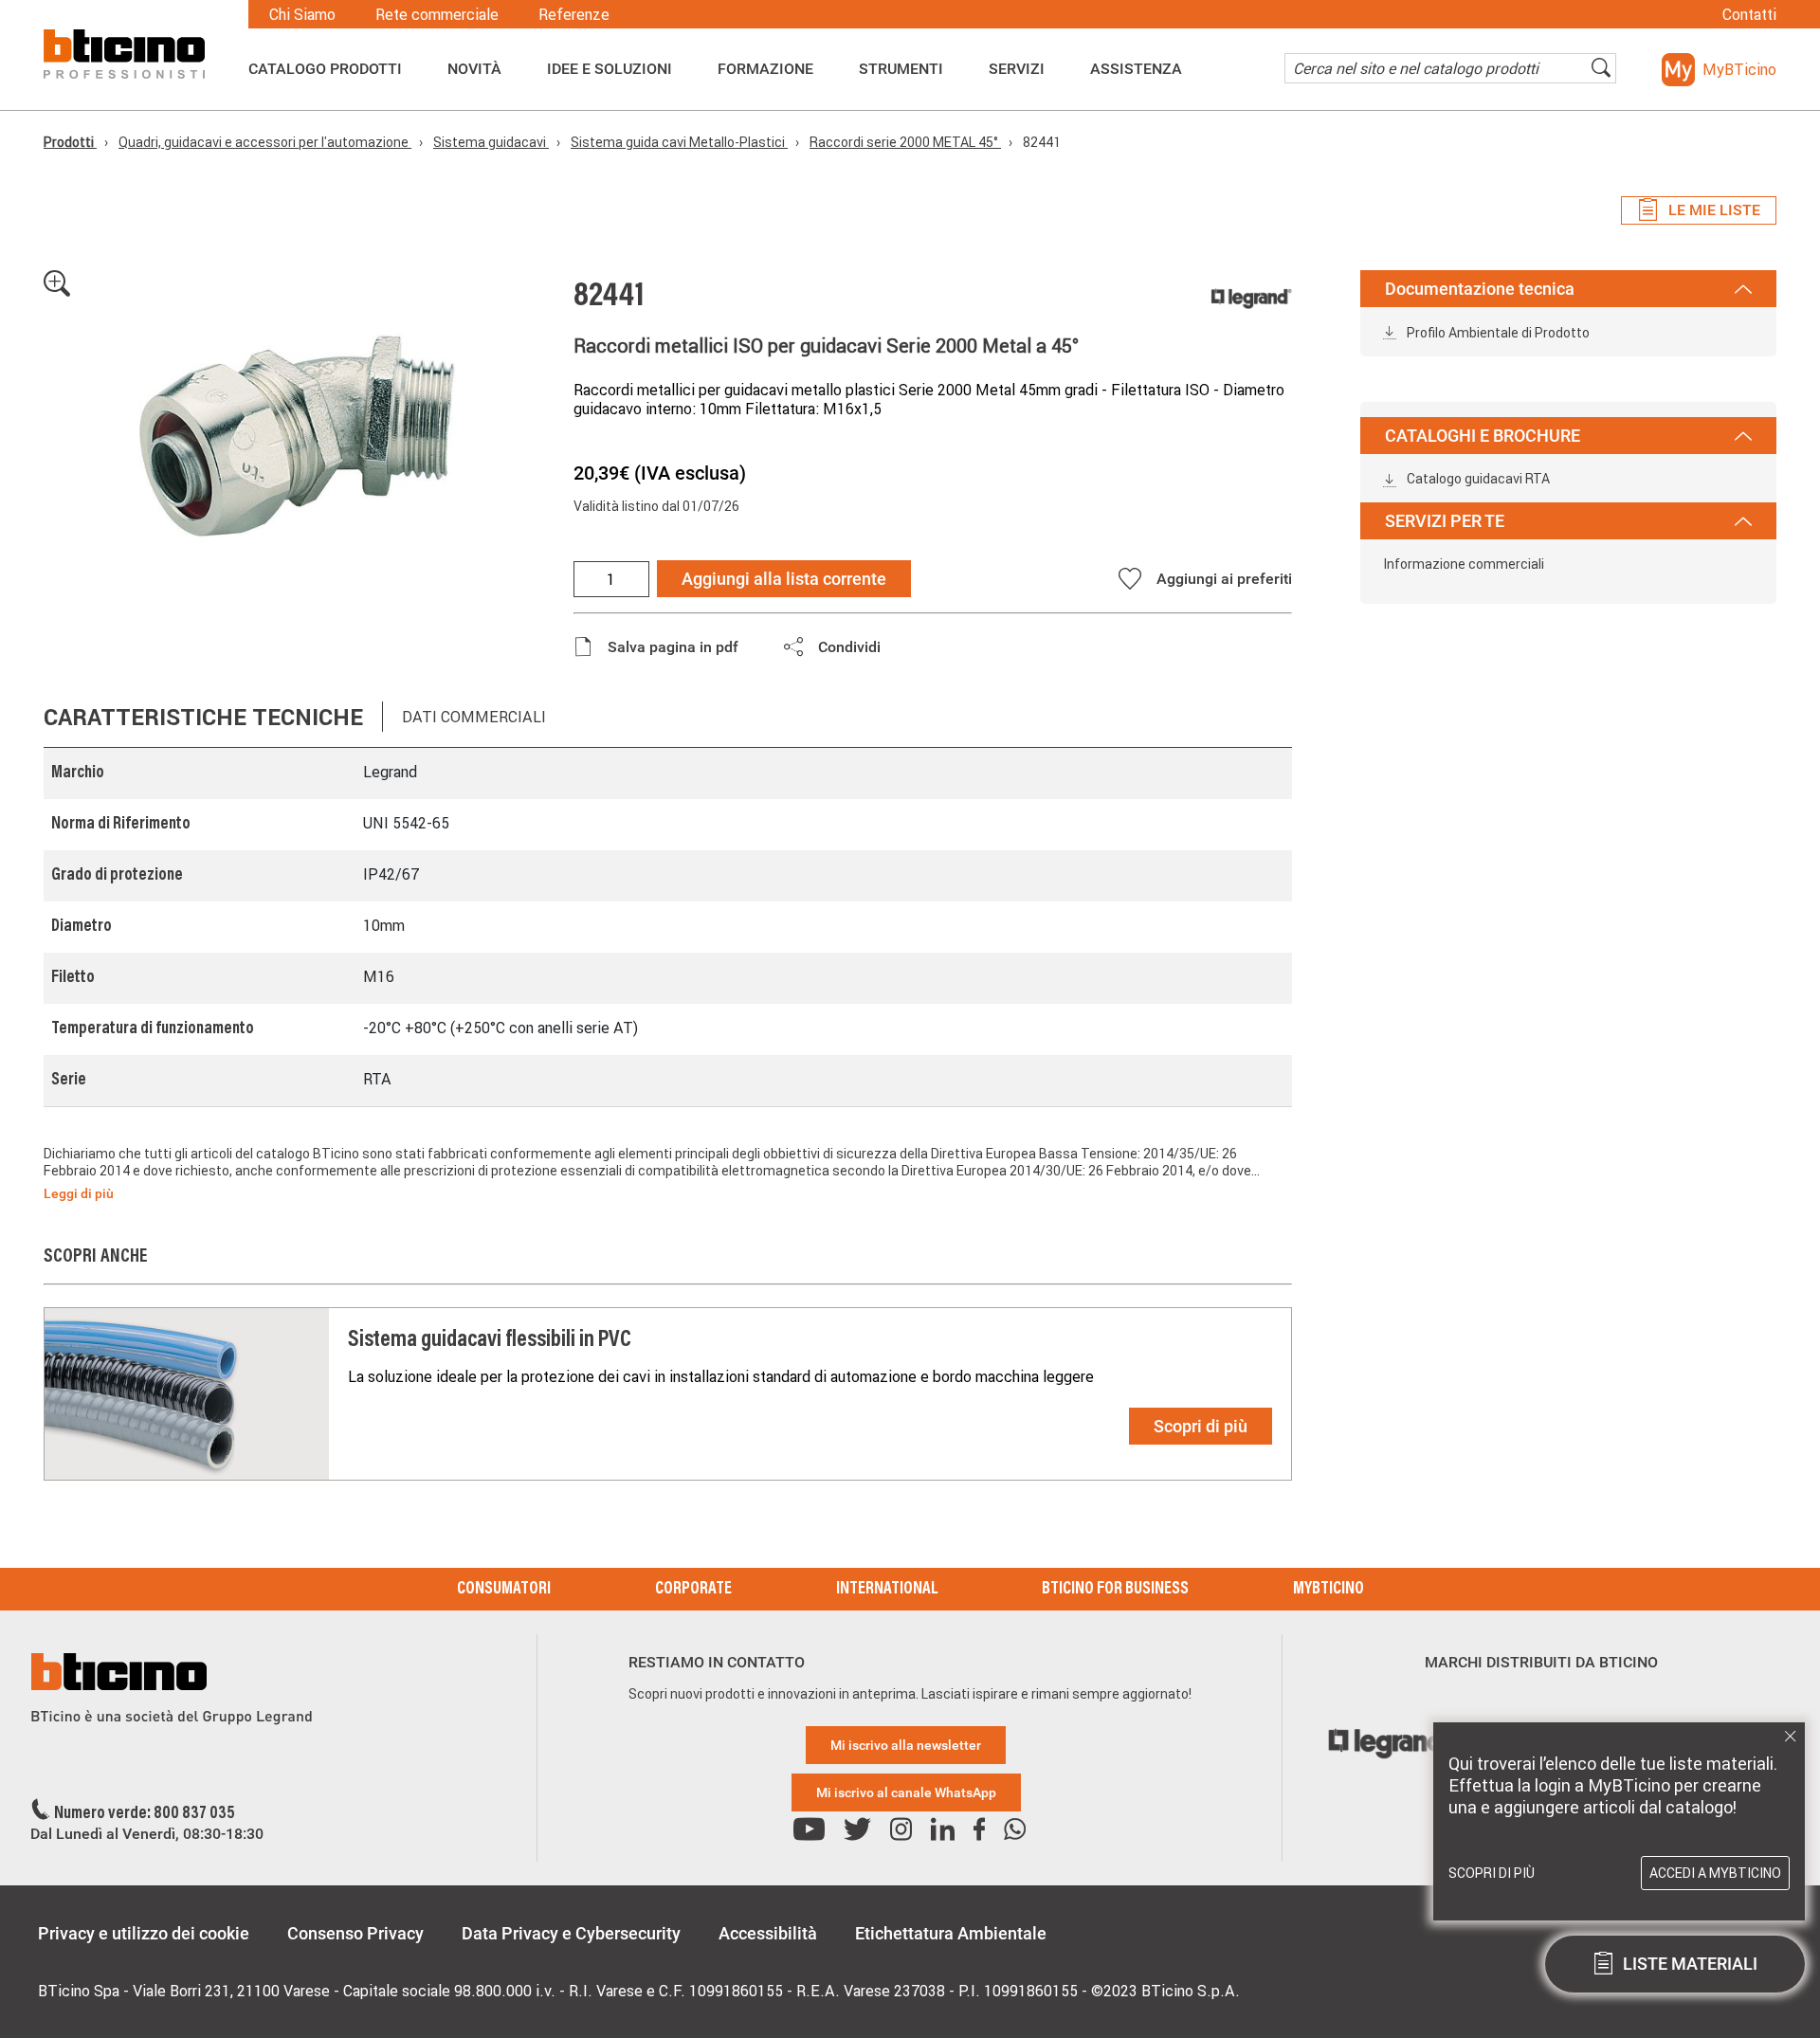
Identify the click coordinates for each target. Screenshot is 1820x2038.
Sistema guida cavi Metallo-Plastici (679, 142)
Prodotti (70, 142)
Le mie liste (1714, 210)
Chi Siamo (302, 14)
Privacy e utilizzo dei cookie (144, 1933)
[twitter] (857, 1830)
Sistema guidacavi (491, 142)
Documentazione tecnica (1480, 289)
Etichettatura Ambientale (951, 1933)
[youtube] (809, 1830)
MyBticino (1329, 1590)
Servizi (1017, 69)
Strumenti (901, 69)
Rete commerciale (437, 14)
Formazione (765, 69)
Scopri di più (1201, 1426)
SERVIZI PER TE (1445, 521)
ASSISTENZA (1136, 69)
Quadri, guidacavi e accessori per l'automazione (265, 142)
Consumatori (504, 1590)
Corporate (693, 1590)
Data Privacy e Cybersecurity (571, 1933)
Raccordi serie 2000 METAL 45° (905, 142)
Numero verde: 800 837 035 (145, 1814)
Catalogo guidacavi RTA (1477, 479)
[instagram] (901, 1830)
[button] (1719, 70)
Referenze (574, 14)
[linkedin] (943, 1830)
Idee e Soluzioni (610, 69)
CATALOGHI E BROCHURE (1483, 436)
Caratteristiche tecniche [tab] (203, 717)
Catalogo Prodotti (325, 69)
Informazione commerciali (1464, 564)
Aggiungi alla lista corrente (784, 579)
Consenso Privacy (355, 1933)
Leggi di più (79, 1193)
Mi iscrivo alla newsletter (906, 1745)
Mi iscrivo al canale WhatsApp (906, 1792)
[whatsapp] (1015, 1830)
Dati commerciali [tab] (474, 717)
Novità (474, 69)
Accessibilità (768, 1933)
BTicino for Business (1115, 1590)
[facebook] (979, 1830)
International (887, 1590)
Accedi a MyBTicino (1715, 1873)
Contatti (1749, 14)
